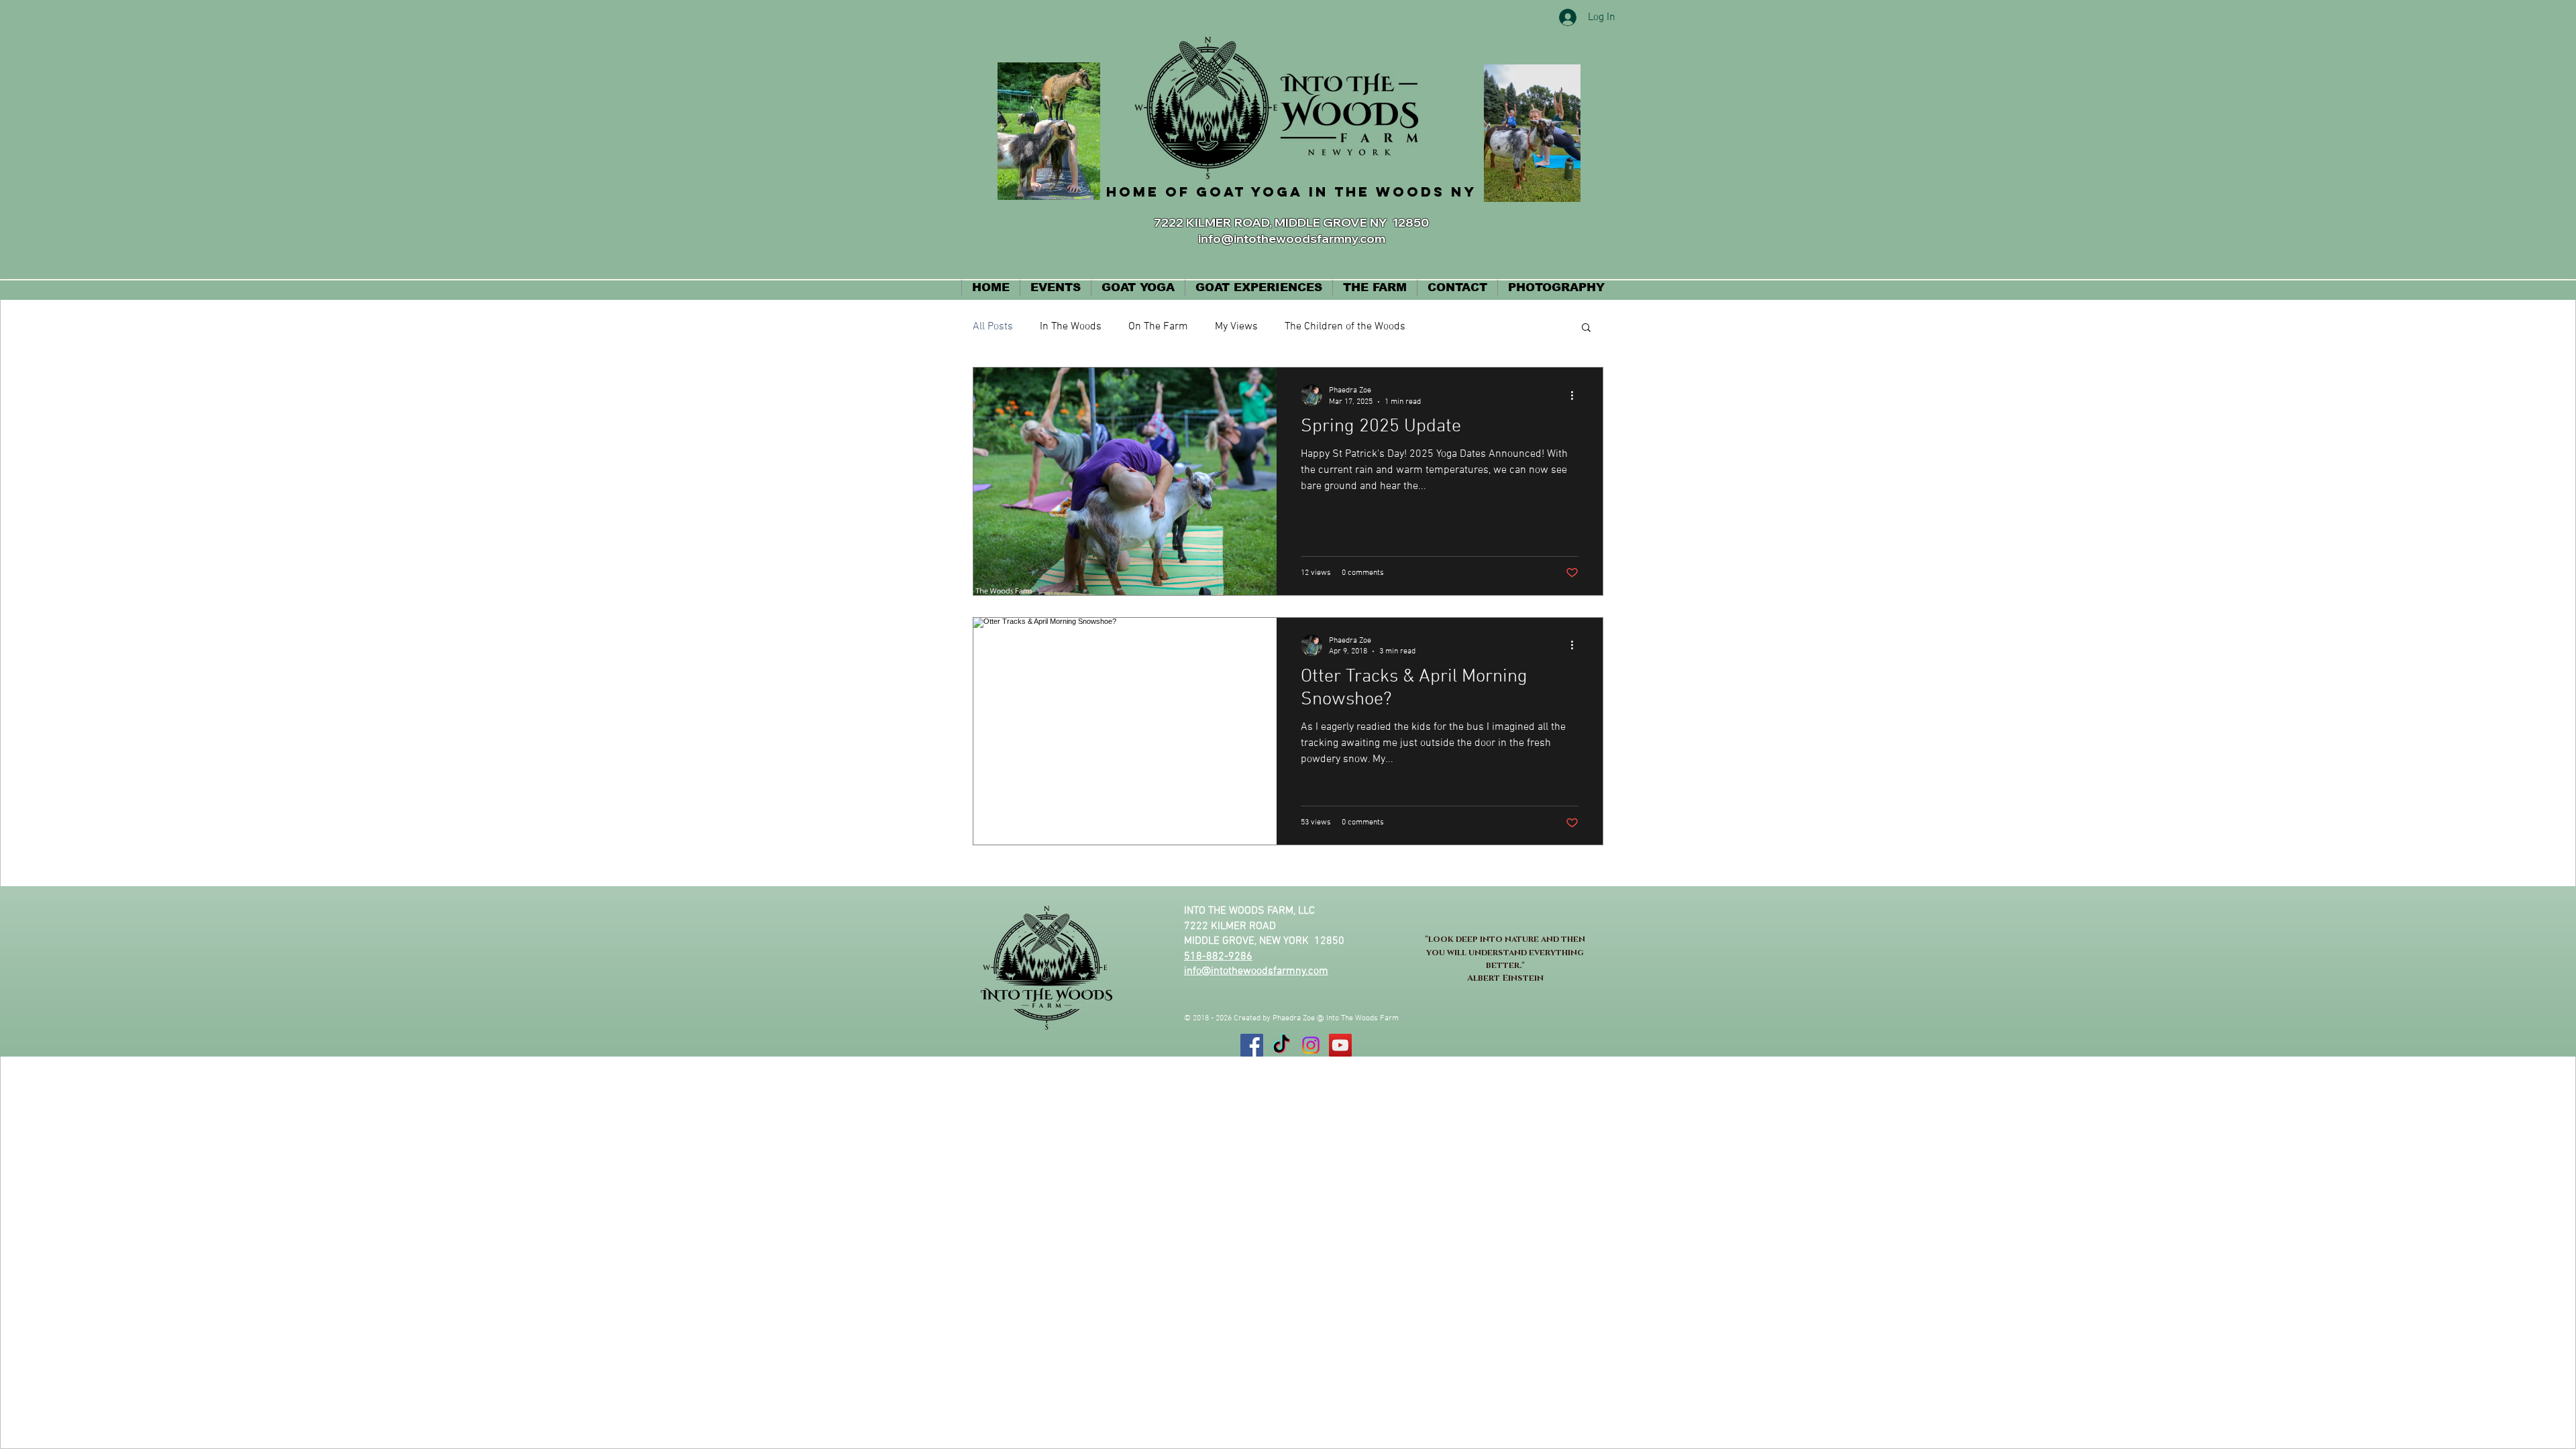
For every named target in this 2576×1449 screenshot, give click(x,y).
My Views (1236, 327)
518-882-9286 (1218, 957)
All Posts (993, 327)
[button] (1586, 328)
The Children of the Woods (1345, 327)
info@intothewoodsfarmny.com (1292, 238)
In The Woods (1071, 327)
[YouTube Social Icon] (1340, 1045)
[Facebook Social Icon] (1252, 1045)
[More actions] (1576, 395)
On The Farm (1158, 327)
